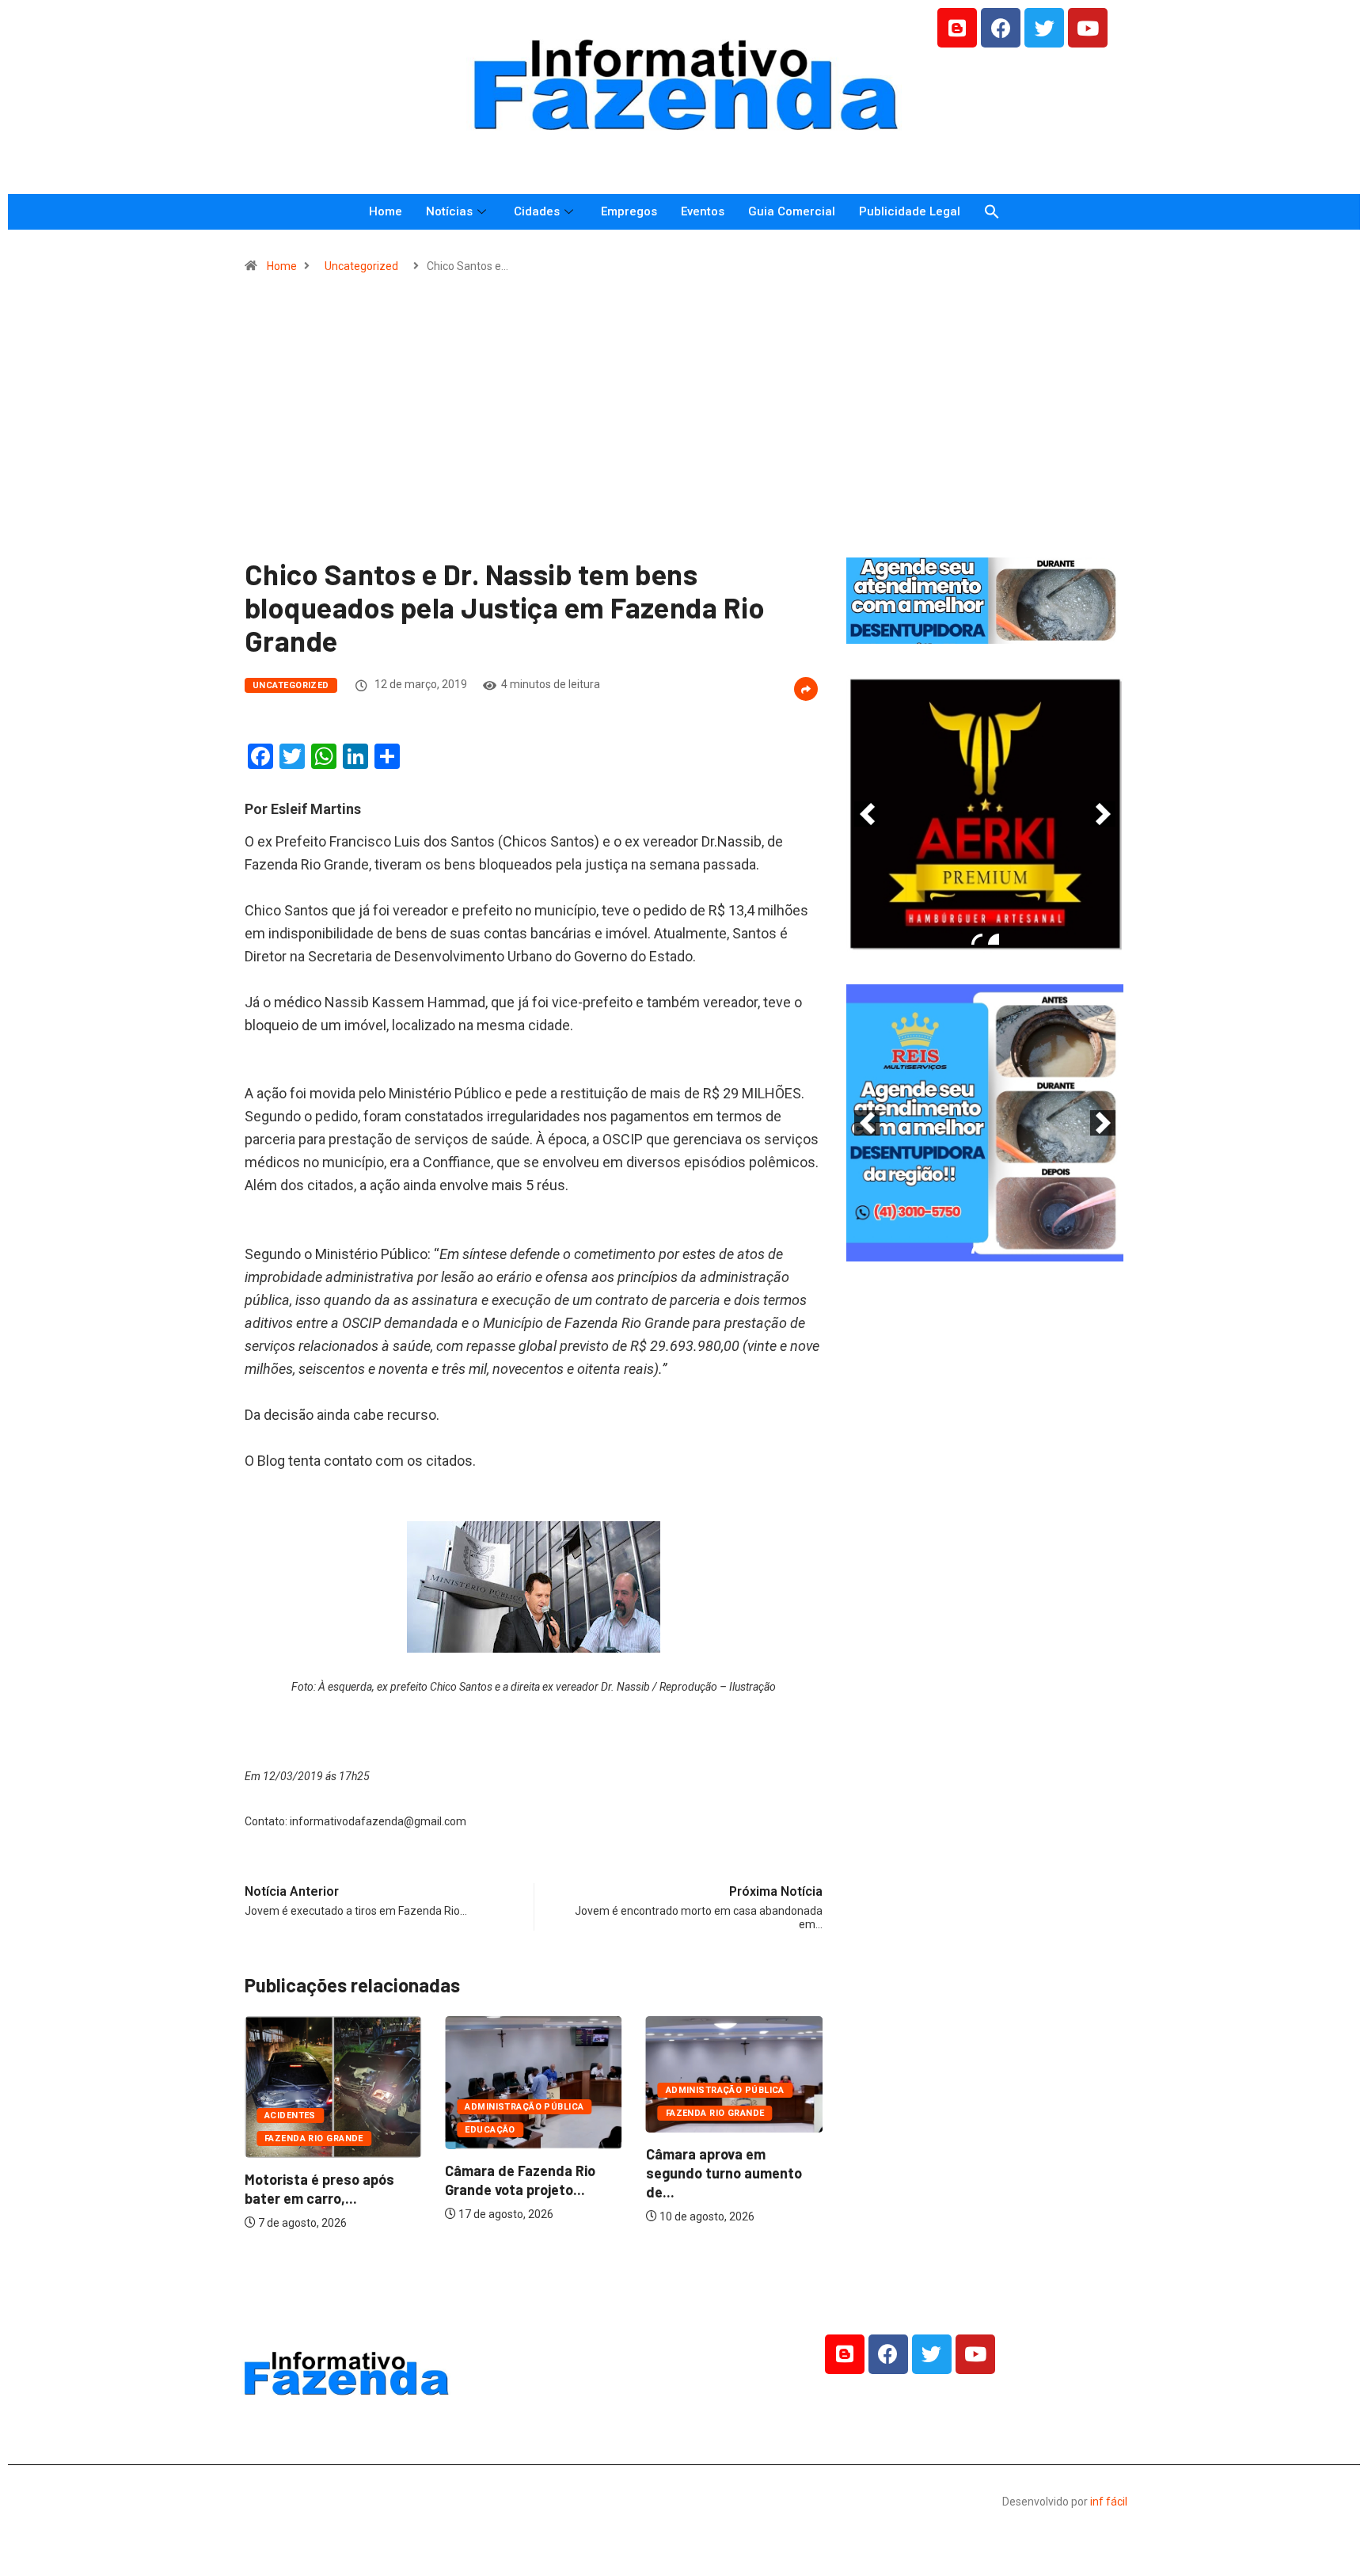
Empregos (629, 211)
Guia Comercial (792, 211)
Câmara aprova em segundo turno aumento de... (724, 2173)
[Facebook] (1001, 28)
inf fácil (1109, 2502)
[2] (994, 939)
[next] (1103, 814)
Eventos (703, 211)
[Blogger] (957, 28)
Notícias (449, 211)
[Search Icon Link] (992, 212)
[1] (985, 630)
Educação (490, 2130)
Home (386, 211)
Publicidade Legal (910, 211)
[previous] (867, 814)
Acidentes (290, 2116)
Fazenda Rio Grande (314, 2138)
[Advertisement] (684, 423)
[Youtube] (1088, 28)
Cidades (537, 211)
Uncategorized (361, 266)
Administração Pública (524, 2107)
